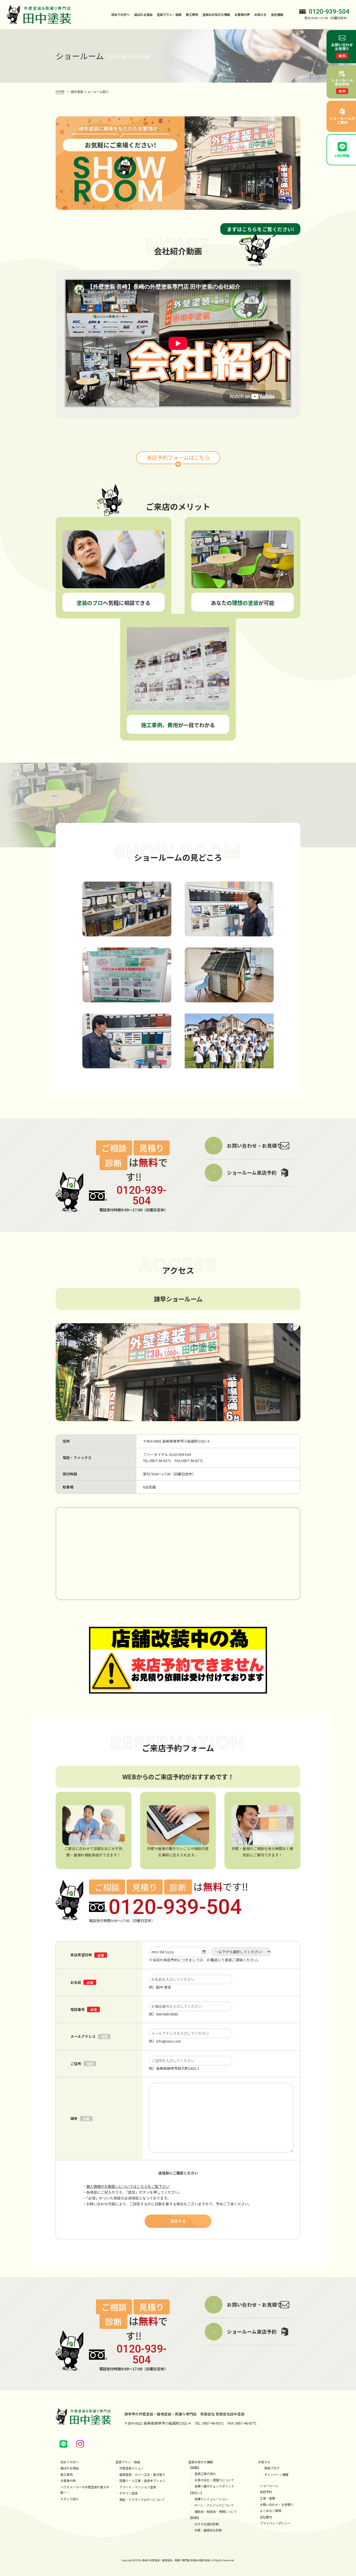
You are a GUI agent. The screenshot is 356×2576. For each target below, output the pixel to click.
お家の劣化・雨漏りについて (214, 2480)
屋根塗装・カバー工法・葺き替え (142, 2474)
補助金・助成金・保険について (216, 2511)
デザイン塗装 (128, 2493)
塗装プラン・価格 (128, 2462)
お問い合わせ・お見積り (277, 2504)
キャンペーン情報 (276, 2474)
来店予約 (266, 2492)
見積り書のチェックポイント (214, 2486)
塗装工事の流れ (205, 2474)
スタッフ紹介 (70, 2499)
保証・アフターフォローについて (142, 2499)
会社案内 (266, 2517)
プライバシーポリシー (275, 2523)
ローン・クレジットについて (214, 2505)
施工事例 (192, 14)
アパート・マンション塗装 (138, 2487)
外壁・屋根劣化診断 (208, 2530)
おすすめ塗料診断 (207, 2524)
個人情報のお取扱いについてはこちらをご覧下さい (128, 2186)
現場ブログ (272, 2468)
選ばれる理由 (143, 14)
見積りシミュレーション (211, 2499)
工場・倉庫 (267, 2498)
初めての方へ (120, 14)
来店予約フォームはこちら (178, 457)
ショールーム (269, 2486)
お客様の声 (242, 14)
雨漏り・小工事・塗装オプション (142, 2481)
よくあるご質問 (270, 2511)
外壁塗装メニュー (132, 2468)
